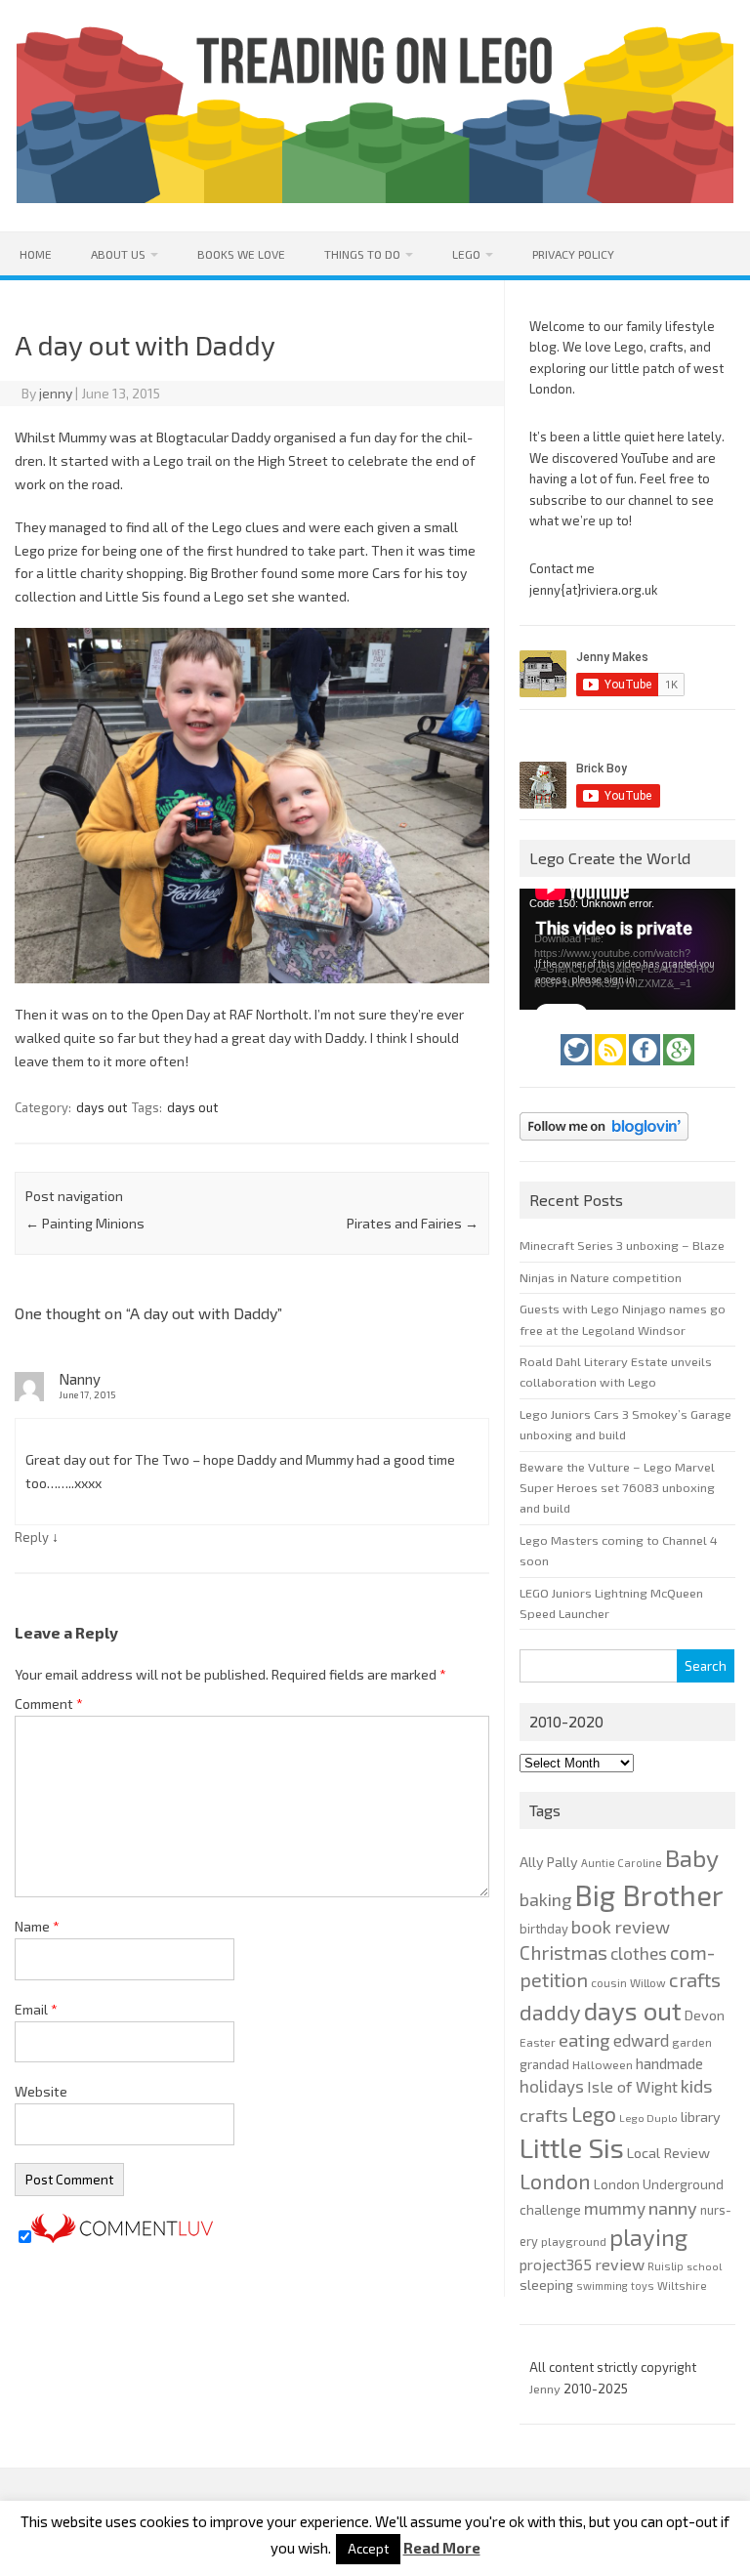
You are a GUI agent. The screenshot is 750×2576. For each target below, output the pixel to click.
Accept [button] (368, 2549)
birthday (544, 1929)
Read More (442, 2548)
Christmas (563, 1953)
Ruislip (666, 2266)
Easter (538, 2042)
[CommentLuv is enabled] (122, 2238)
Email (36, 2009)
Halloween (603, 2064)
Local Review (668, 2152)
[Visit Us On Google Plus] (679, 1070)
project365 (556, 2264)
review (620, 2264)
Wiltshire (682, 2285)
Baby (692, 1857)
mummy (615, 2208)
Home (36, 254)
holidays (552, 2086)
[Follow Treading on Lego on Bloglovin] (604, 1145)
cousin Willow (628, 1982)
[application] (627, 949)
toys (643, 2285)
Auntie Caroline (622, 1863)
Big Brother (649, 1895)
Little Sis (572, 2147)
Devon (705, 2015)
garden (692, 2042)
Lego (466, 254)
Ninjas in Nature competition (601, 1277)
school (704, 2266)
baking (545, 1899)
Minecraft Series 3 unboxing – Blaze (622, 1245)
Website (41, 2091)
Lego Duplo (648, 2118)
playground (574, 2241)
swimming (602, 2285)
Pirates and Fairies (413, 1223)
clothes (639, 1953)
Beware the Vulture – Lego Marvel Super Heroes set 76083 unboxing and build (617, 1488)
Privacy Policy (573, 254)
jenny (56, 393)
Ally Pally (549, 1862)
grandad (544, 2064)
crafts (695, 1979)
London (555, 2181)
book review (621, 1927)
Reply (32, 1537)
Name (37, 1926)
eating (584, 2040)
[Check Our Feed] (612, 1070)
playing (648, 2237)
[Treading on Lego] (375, 198)
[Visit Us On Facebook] (646, 1070)
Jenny (546, 2389)
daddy (550, 2012)
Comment (49, 1703)
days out (102, 1107)
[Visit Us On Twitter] (578, 1070)
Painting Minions (85, 1223)
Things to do (362, 254)
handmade (669, 2063)
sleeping (546, 2285)
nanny (673, 2208)
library (701, 2117)
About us (118, 254)
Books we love (241, 254)
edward (641, 2040)
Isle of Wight (632, 2086)
